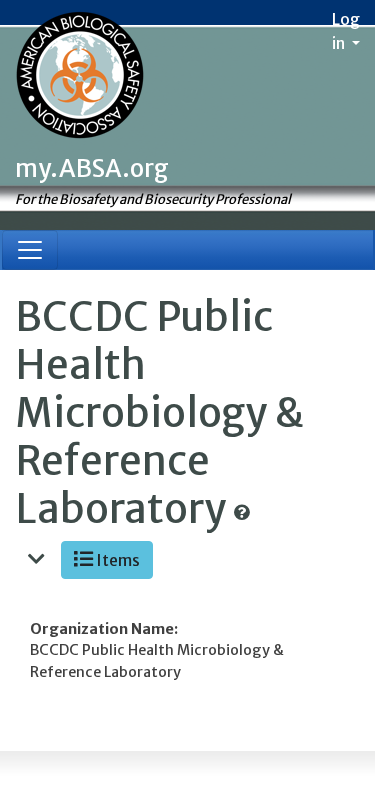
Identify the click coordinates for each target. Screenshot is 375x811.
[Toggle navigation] (30, 250)
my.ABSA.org (92, 168)
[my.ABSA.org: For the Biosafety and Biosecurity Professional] (80, 77)
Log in (346, 31)
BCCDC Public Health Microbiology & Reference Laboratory (159, 413)
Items (116, 560)
